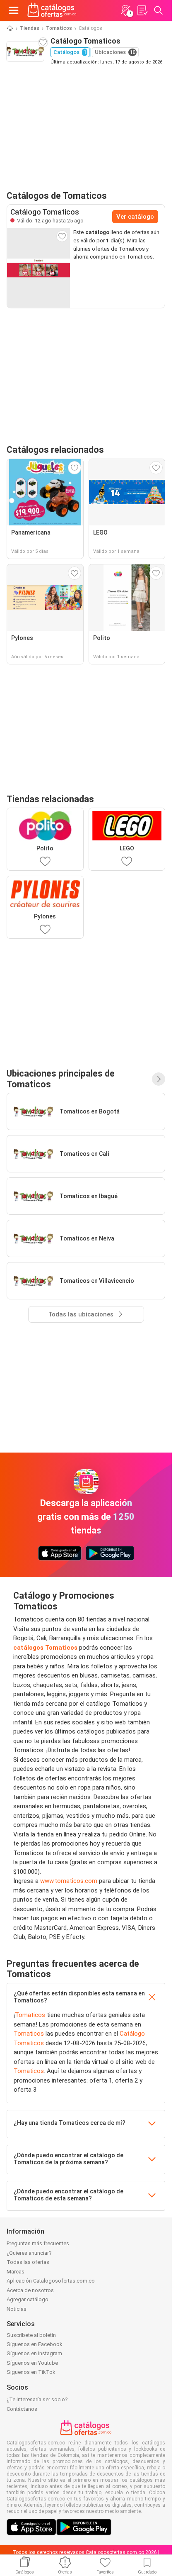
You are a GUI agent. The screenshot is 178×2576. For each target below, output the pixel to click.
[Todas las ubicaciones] (159, 1079)
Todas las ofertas (28, 2262)
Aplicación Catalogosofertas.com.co (51, 2281)
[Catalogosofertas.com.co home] (52, 10)
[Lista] (142, 10)
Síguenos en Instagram (34, 2353)
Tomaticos (59, 28)
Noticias (17, 2309)
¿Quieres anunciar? (29, 2253)
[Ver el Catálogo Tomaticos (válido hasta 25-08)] (38, 268)
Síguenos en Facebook (35, 2344)
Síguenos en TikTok (31, 2372)
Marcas (16, 2272)
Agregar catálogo (28, 2299)
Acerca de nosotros (30, 2290)
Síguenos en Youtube (32, 2363)
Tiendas (30, 28)
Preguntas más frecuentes (38, 2243)
